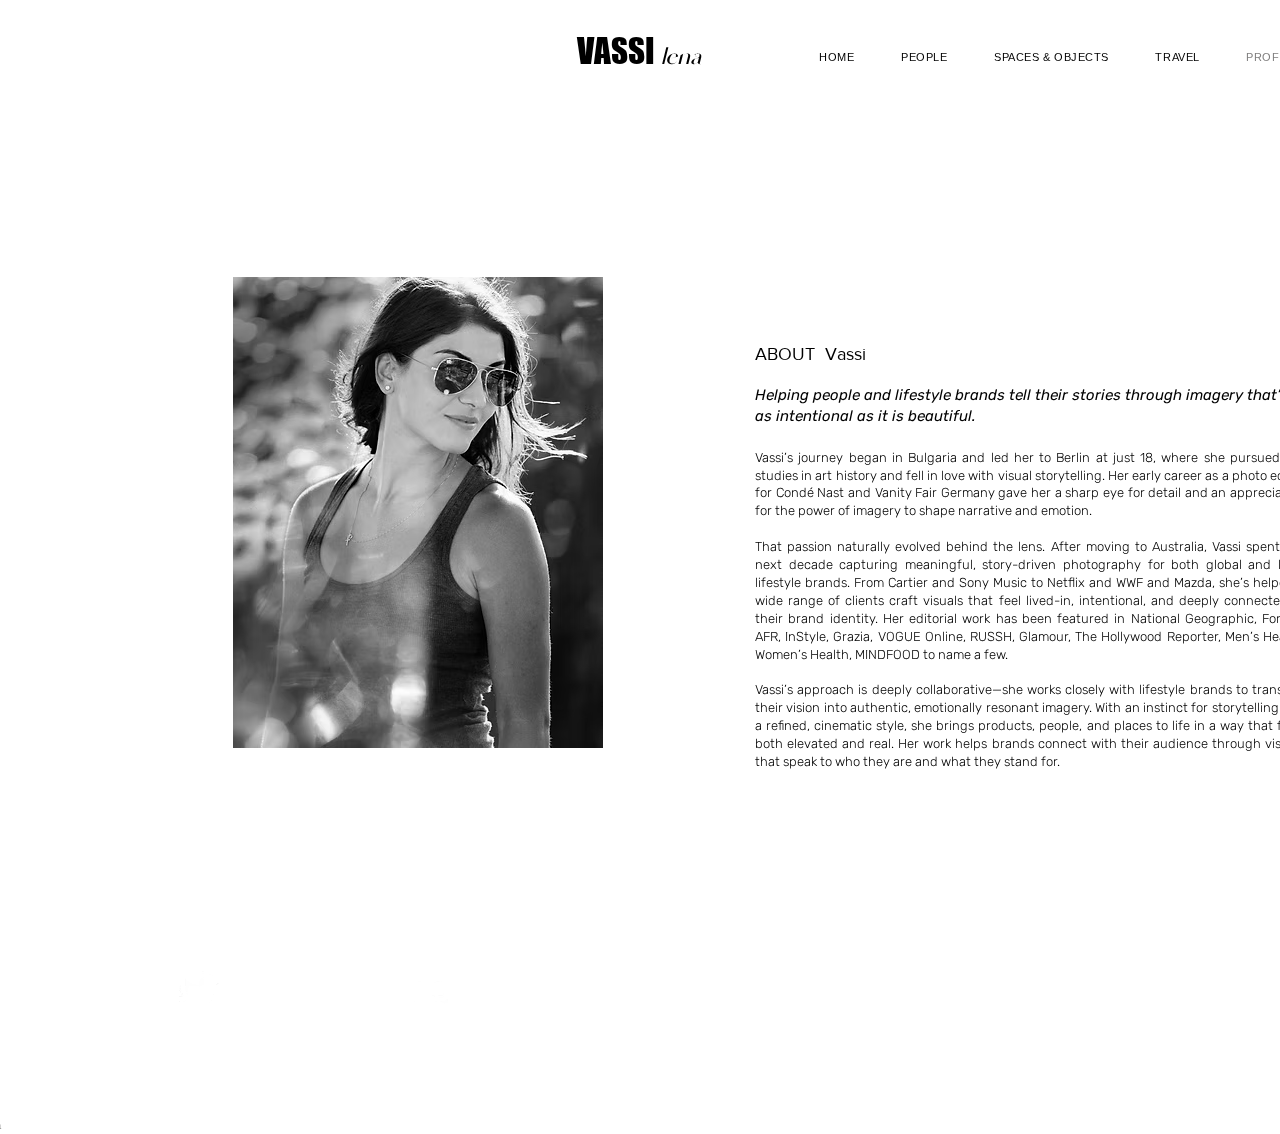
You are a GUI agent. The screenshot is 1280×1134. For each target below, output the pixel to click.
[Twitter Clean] (199, 990)
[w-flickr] (428, 989)
